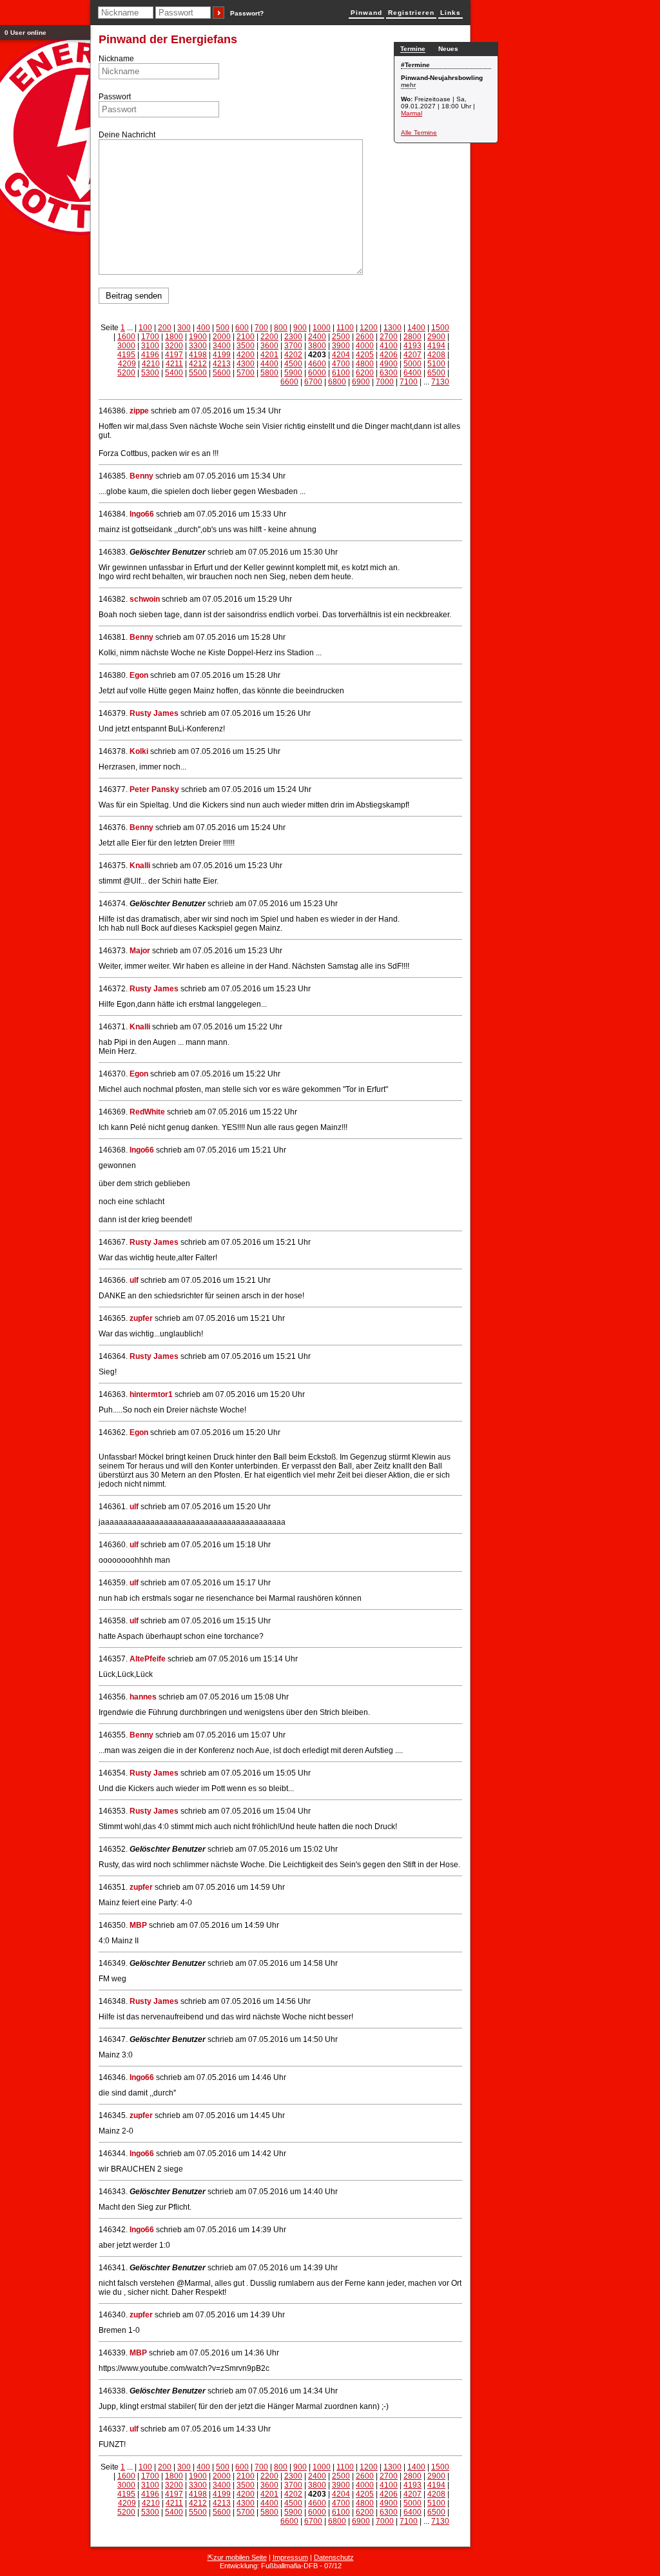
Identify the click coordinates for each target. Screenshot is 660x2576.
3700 (293, 346)
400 (203, 328)
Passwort (115, 97)
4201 (269, 355)
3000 (126, 346)
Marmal (412, 113)
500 (223, 328)
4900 (389, 364)
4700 (341, 364)
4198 (198, 355)
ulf (134, 1280)
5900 (293, 373)
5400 (174, 373)
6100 (341, 373)
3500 (246, 346)
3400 (222, 346)
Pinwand (366, 13)
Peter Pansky (154, 789)
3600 (269, 346)
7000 (385, 382)
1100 (345, 328)
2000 (222, 337)
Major (140, 951)
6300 (389, 373)
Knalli (140, 866)
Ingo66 (142, 514)
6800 (337, 382)
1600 (126, 337)
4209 (127, 364)
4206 (389, 355)
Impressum (290, 2557)
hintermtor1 (151, 1394)
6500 (436, 373)
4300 (246, 364)
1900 (198, 337)
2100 (246, 337)
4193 (412, 346)
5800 (269, 373)
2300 (293, 337)
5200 (126, 373)
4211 (174, 364)
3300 (198, 346)
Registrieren (411, 13)
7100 (409, 382)
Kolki (139, 751)
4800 (365, 364)
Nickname (116, 59)
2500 (341, 337)
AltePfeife (148, 1659)
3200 (174, 346)
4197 (174, 355)
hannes (143, 1697)
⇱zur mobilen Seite (237, 2557)
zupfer (141, 1318)
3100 (150, 346)
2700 (389, 337)
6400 (412, 373)
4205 (365, 355)
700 (261, 328)
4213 (222, 364)
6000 (317, 373)
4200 (246, 355)
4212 (198, 364)
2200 (269, 337)
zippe (139, 411)
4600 (317, 364)
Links (451, 13)
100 (145, 328)
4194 (436, 346)
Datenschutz (334, 2557)
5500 (198, 373)
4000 (365, 346)
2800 (412, 337)
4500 (293, 364)
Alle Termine (419, 133)
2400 (317, 337)
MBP (138, 1925)
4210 (151, 364)
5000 (412, 364)
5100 (436, 364)
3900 (341, 346)
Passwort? (247, 13)
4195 (126, 355)
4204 (341, 355)
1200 (369, 328)
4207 (412, 355)
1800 (174, 337)
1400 (416, 328)
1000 (322, 328)
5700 (246, 373)
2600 (365, 337)
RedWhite (147, 1112)
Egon (139, 675)
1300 (393, 328)
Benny (141, 476)
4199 (222, 355)
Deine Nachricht (127, 135)
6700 (313, 382)
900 (300, 328)
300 (184, 328)
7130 (440, 382)
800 (281, 328)
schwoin (145, 599)
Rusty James (154, 713)
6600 (289, 382)
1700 (150, 337)
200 (165, 328)
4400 (269, 364)
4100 (389, 346)
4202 (293, 355)
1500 (440, 328)
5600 (222, 373)
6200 (365, 373)
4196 (150, 355)
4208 (436, 355)
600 (242, 328)
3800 (317, 346)
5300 (150, 373)
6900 (361, 382)
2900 (436, 337)
